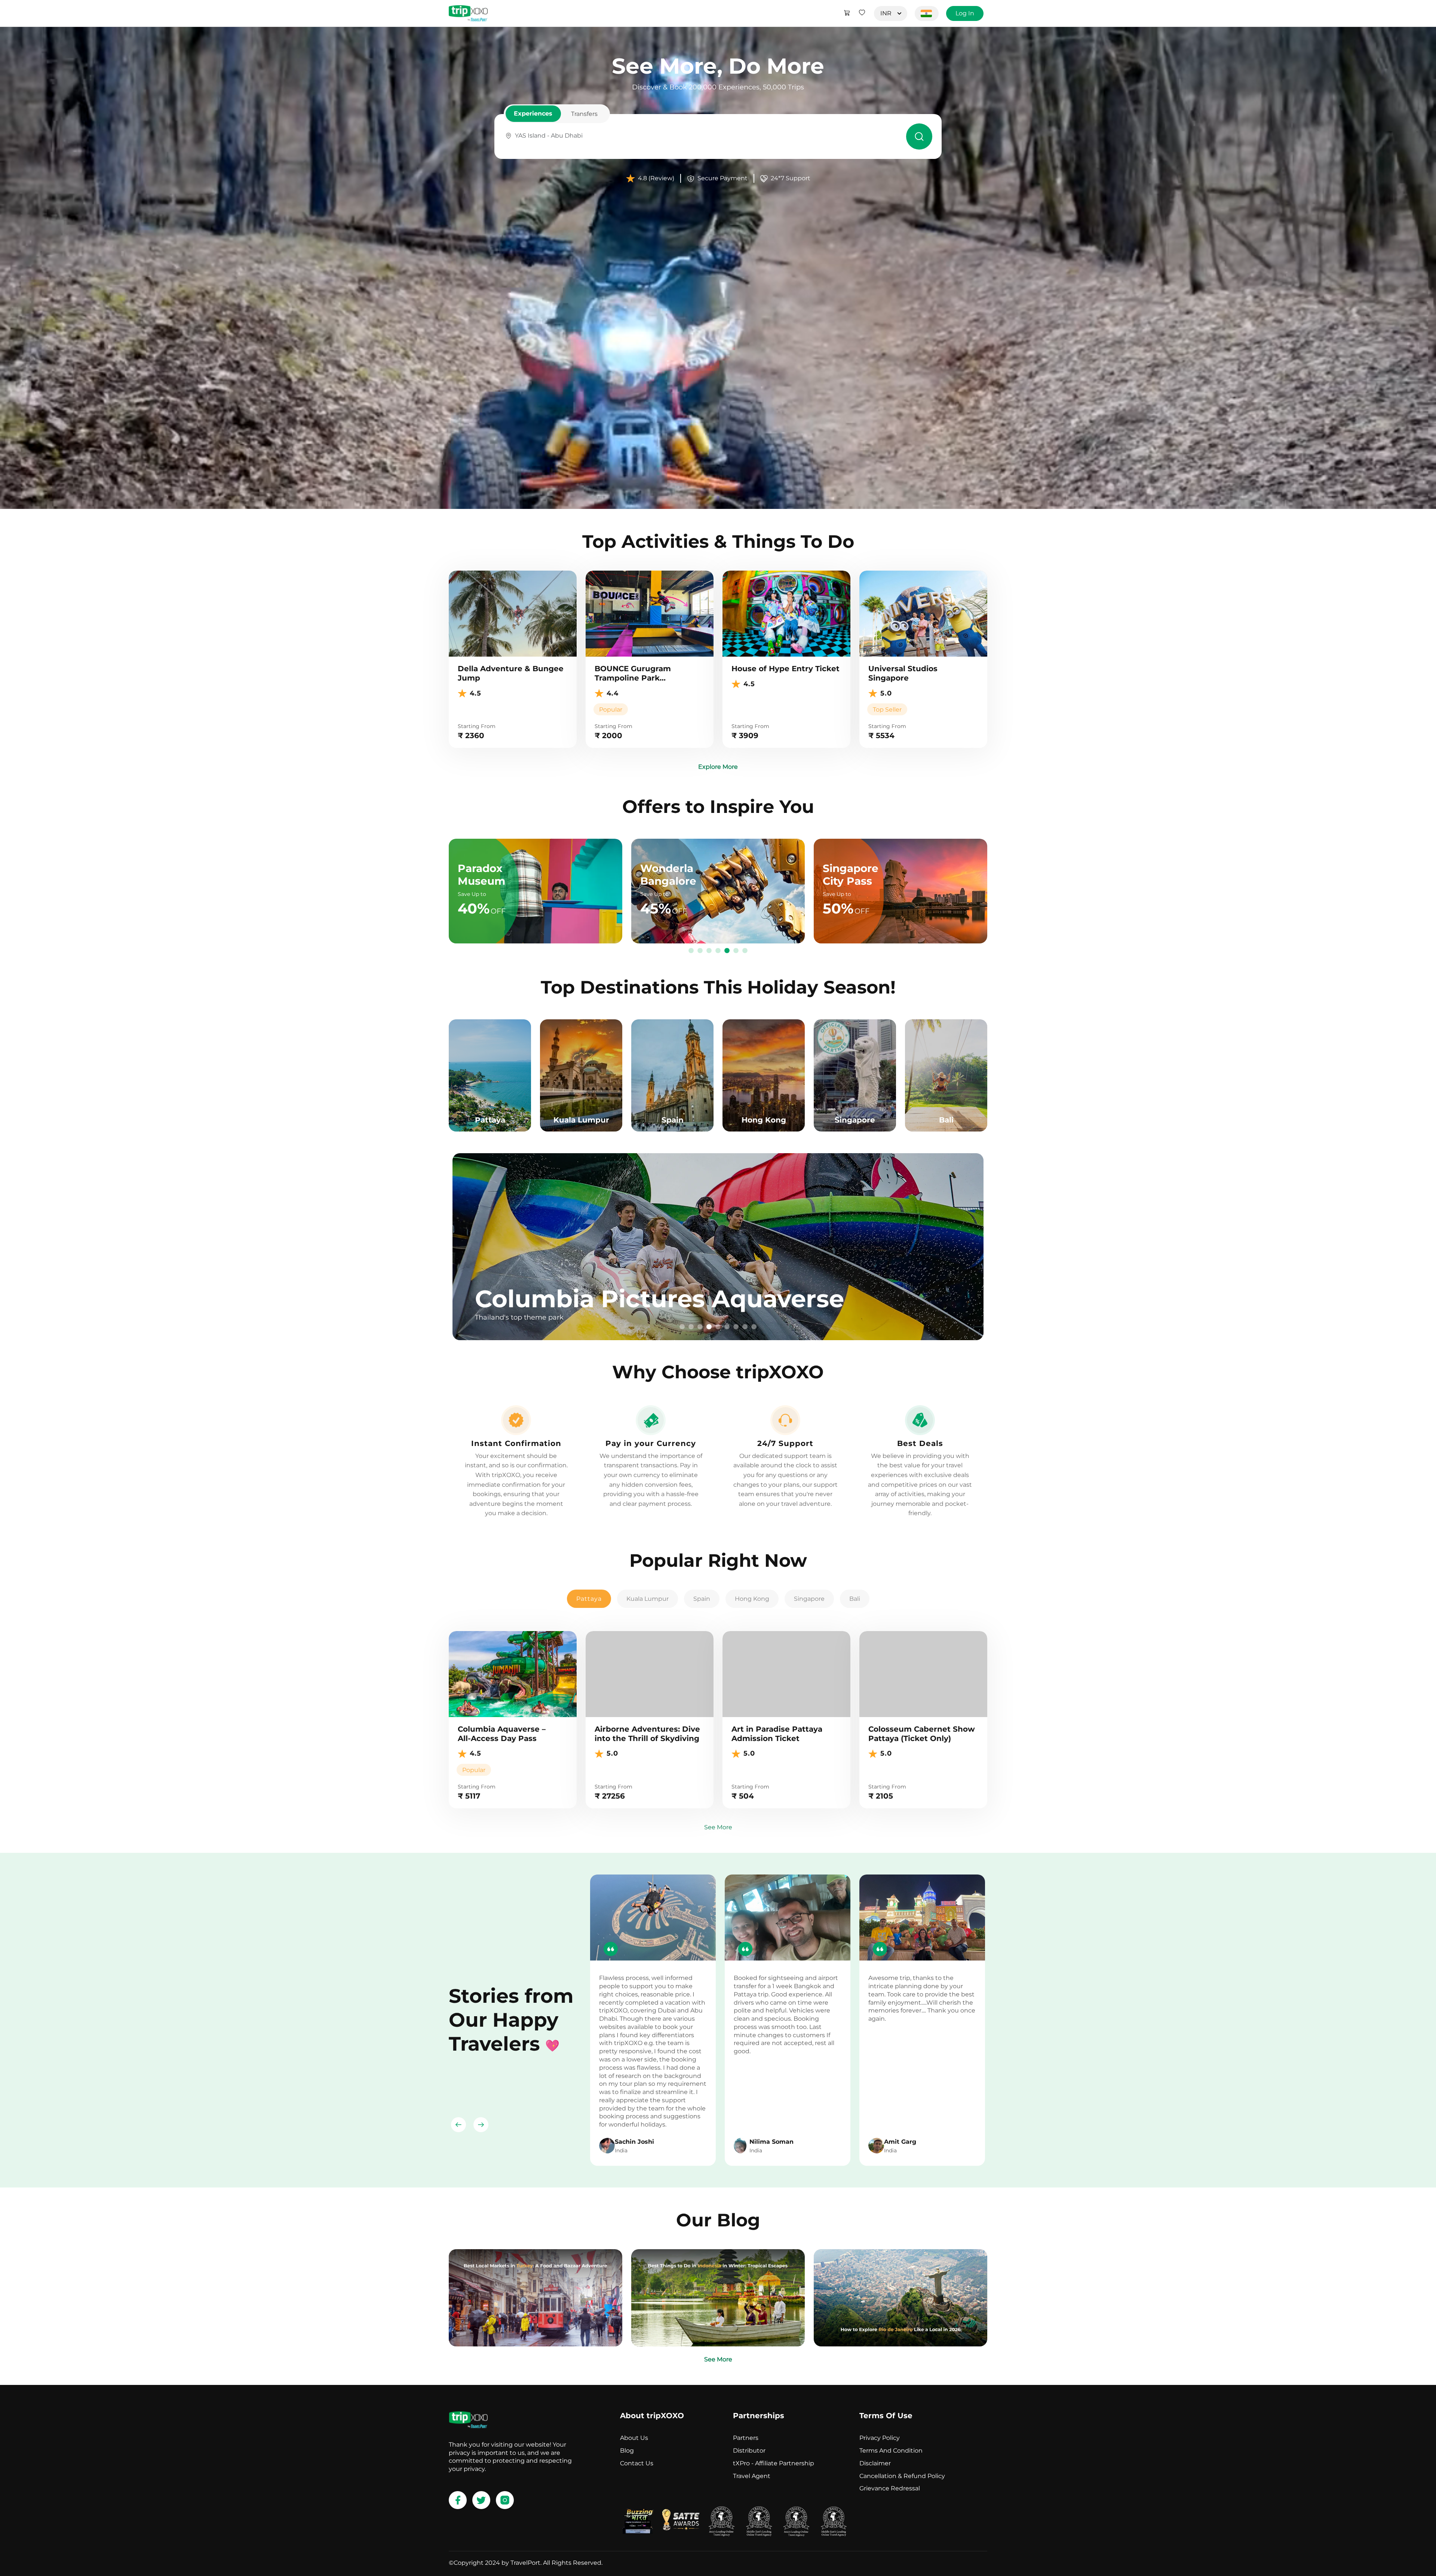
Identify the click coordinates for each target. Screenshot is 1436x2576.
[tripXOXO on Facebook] (458, 2500)
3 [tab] (709, 951)
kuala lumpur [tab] (648, 1599)
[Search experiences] (919, 136)
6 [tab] (736, 951)
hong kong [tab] (752, 1599)
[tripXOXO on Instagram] (505, 2500)
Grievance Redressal (890, 2488)
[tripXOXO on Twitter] (481, 2500)
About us (634, 2438)
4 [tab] (718, 951)
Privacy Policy (880, 2438)
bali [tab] (855, 1599)
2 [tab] (700, 951)
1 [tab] (691, 951)
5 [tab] (727, 951)
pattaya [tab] (589, 1599)
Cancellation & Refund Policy (902, 2476)
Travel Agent (752, 2476)
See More (718, 1827)
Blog (627, 2451)
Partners (746, 2438)
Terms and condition (891, 2451)
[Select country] (927, 13)
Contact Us (637, 2463)
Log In (965, 13)
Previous (458, 2125)
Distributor (749, 2451)
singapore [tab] (809, 1599)
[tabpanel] (718, 1247)
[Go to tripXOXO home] (468, 13)
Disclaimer (875, 2463)
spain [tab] (702, 1599)
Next (481, 2125)
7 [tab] (745, 951)
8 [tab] (745, 1327)
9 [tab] (754, 1327)
